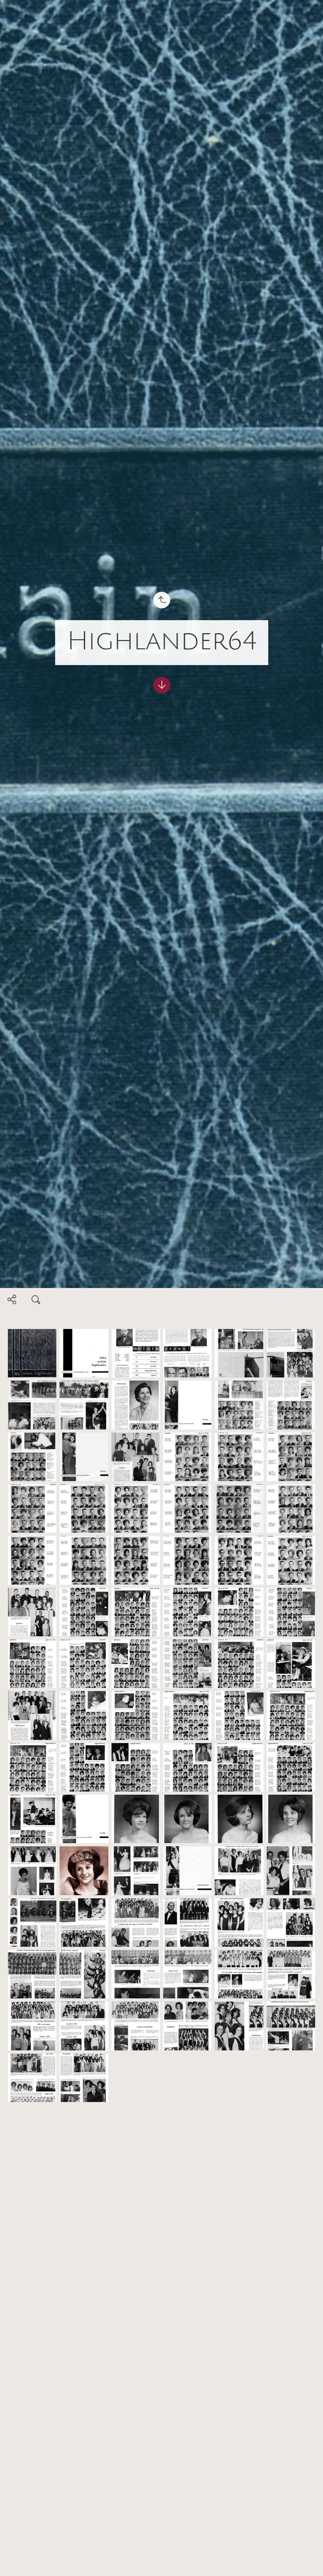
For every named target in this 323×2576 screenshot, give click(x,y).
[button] (12, 2564)
